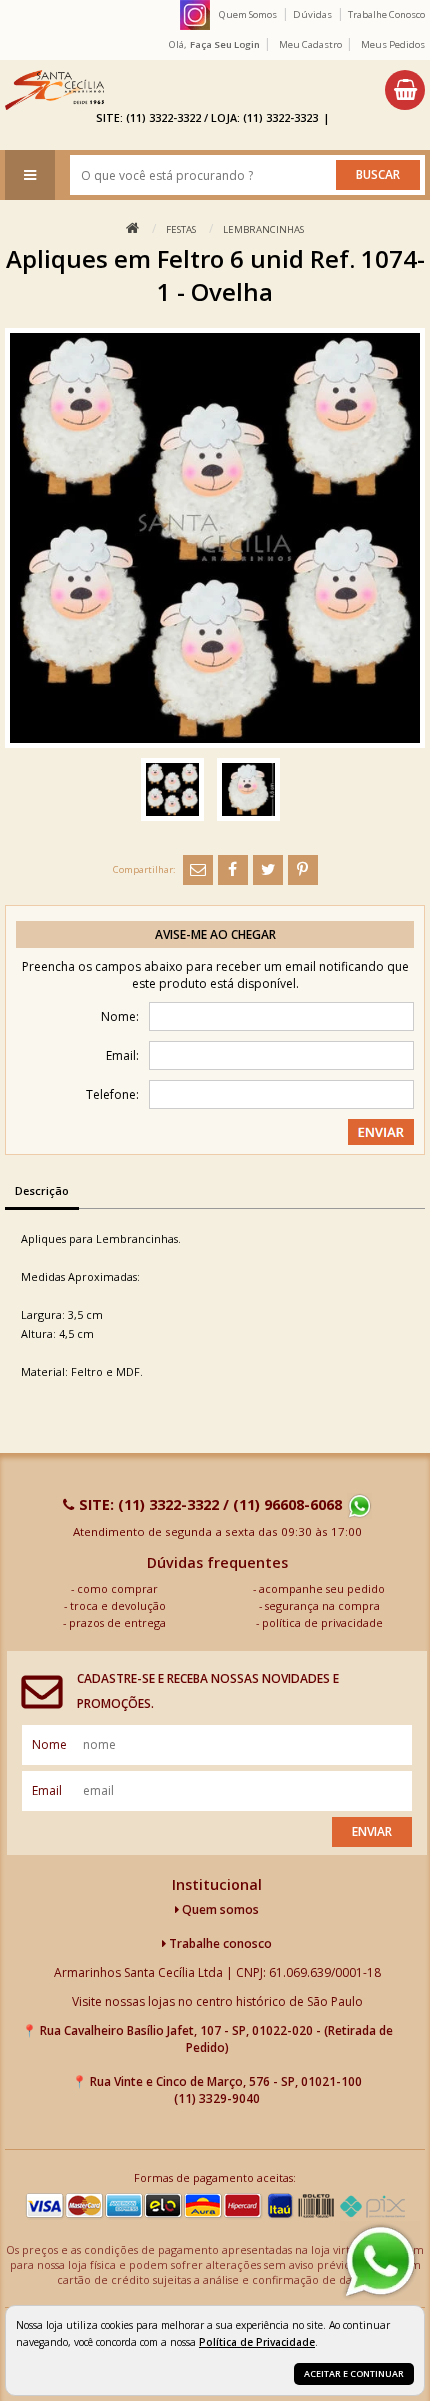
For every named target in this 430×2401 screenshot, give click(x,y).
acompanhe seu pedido (322, 1588)
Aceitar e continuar (354, 2373)
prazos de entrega (117, 1622)
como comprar (117, 1588)
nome (49, 1744)
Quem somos (219, 1909)
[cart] (405, 90)
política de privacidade (322, 1622)
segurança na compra (322, 1605)
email (47, 1790)
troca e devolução (118, 1605)
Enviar (372, 1831)
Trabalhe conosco (219, 1943)
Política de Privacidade (257, 2342)
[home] (54, 90)
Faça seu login (225, 44)
